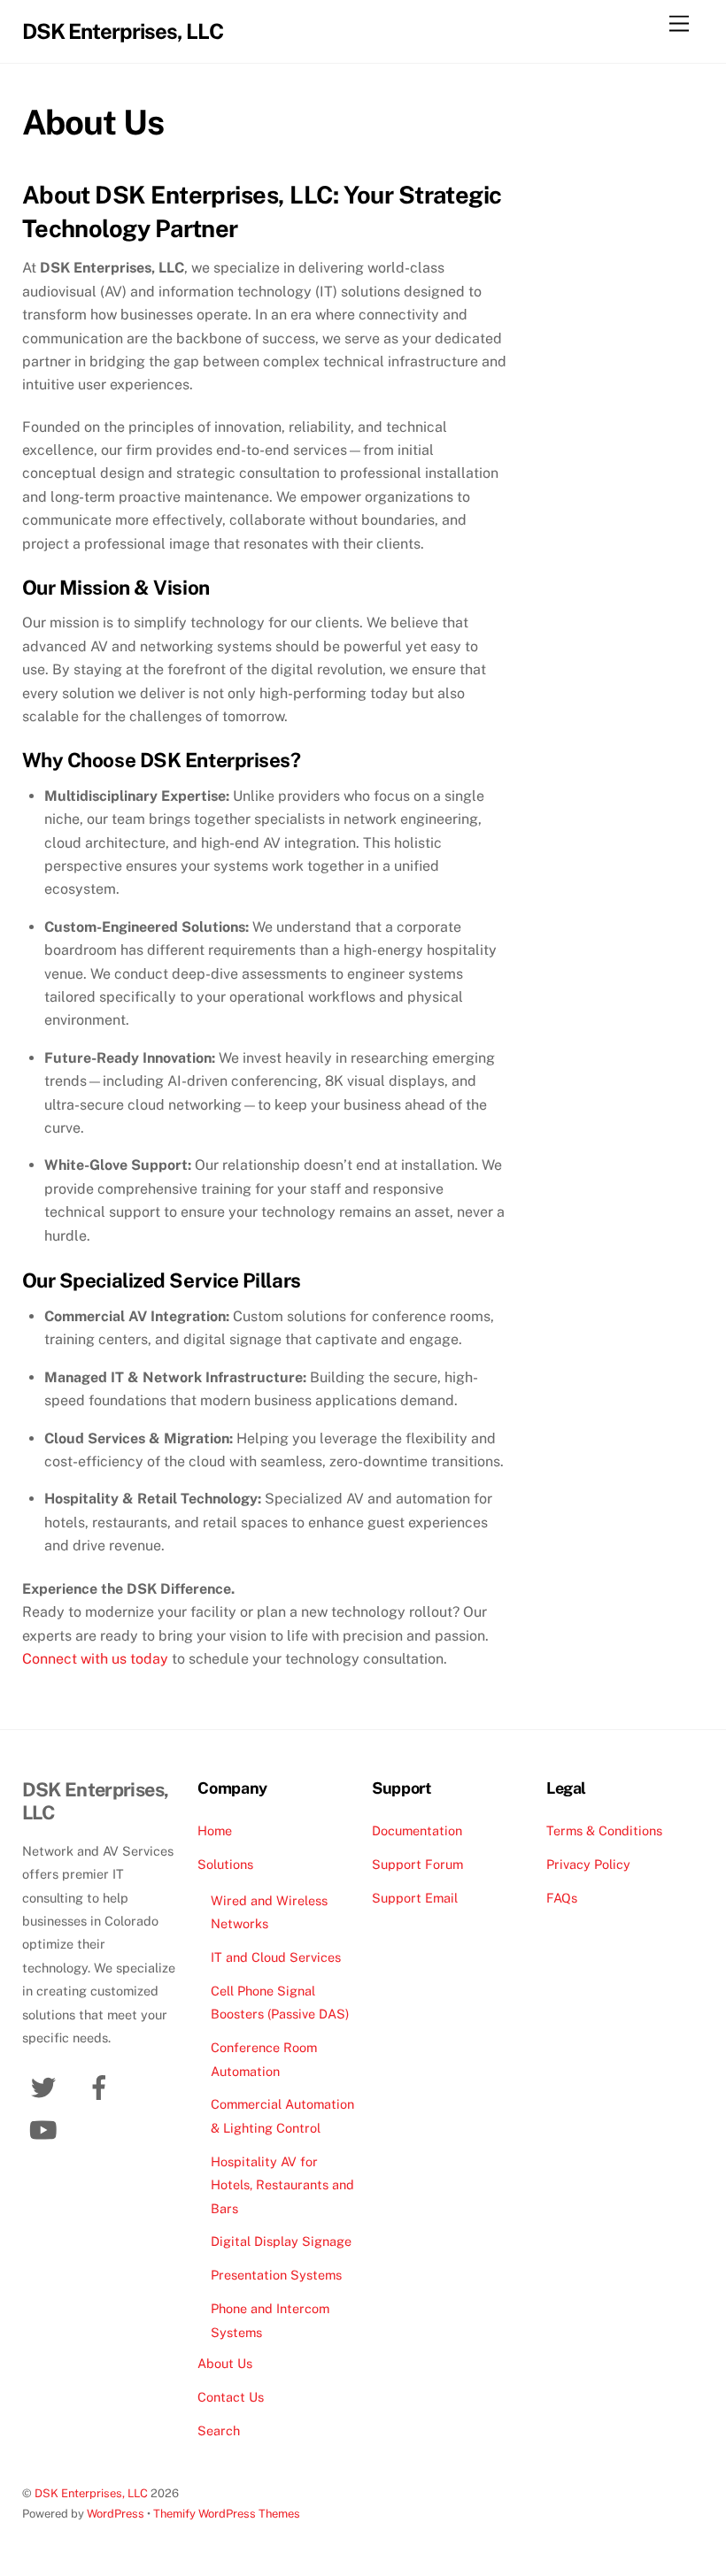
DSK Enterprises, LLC (91, 2493)
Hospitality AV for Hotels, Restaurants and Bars (282, 2185)
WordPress (116, 2514)
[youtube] (46, 2129)
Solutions (225, 1864)
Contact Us (231, 2397)
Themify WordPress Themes (227, 2514)
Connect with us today (95, 1659)
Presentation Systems (276, 2275)
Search (219, 2430)
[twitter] (46, 2086)
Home (215, 1830)
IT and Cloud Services (276, 1957)
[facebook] (102, 2086)
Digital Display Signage (281, 2241)
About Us (225, 2363)
